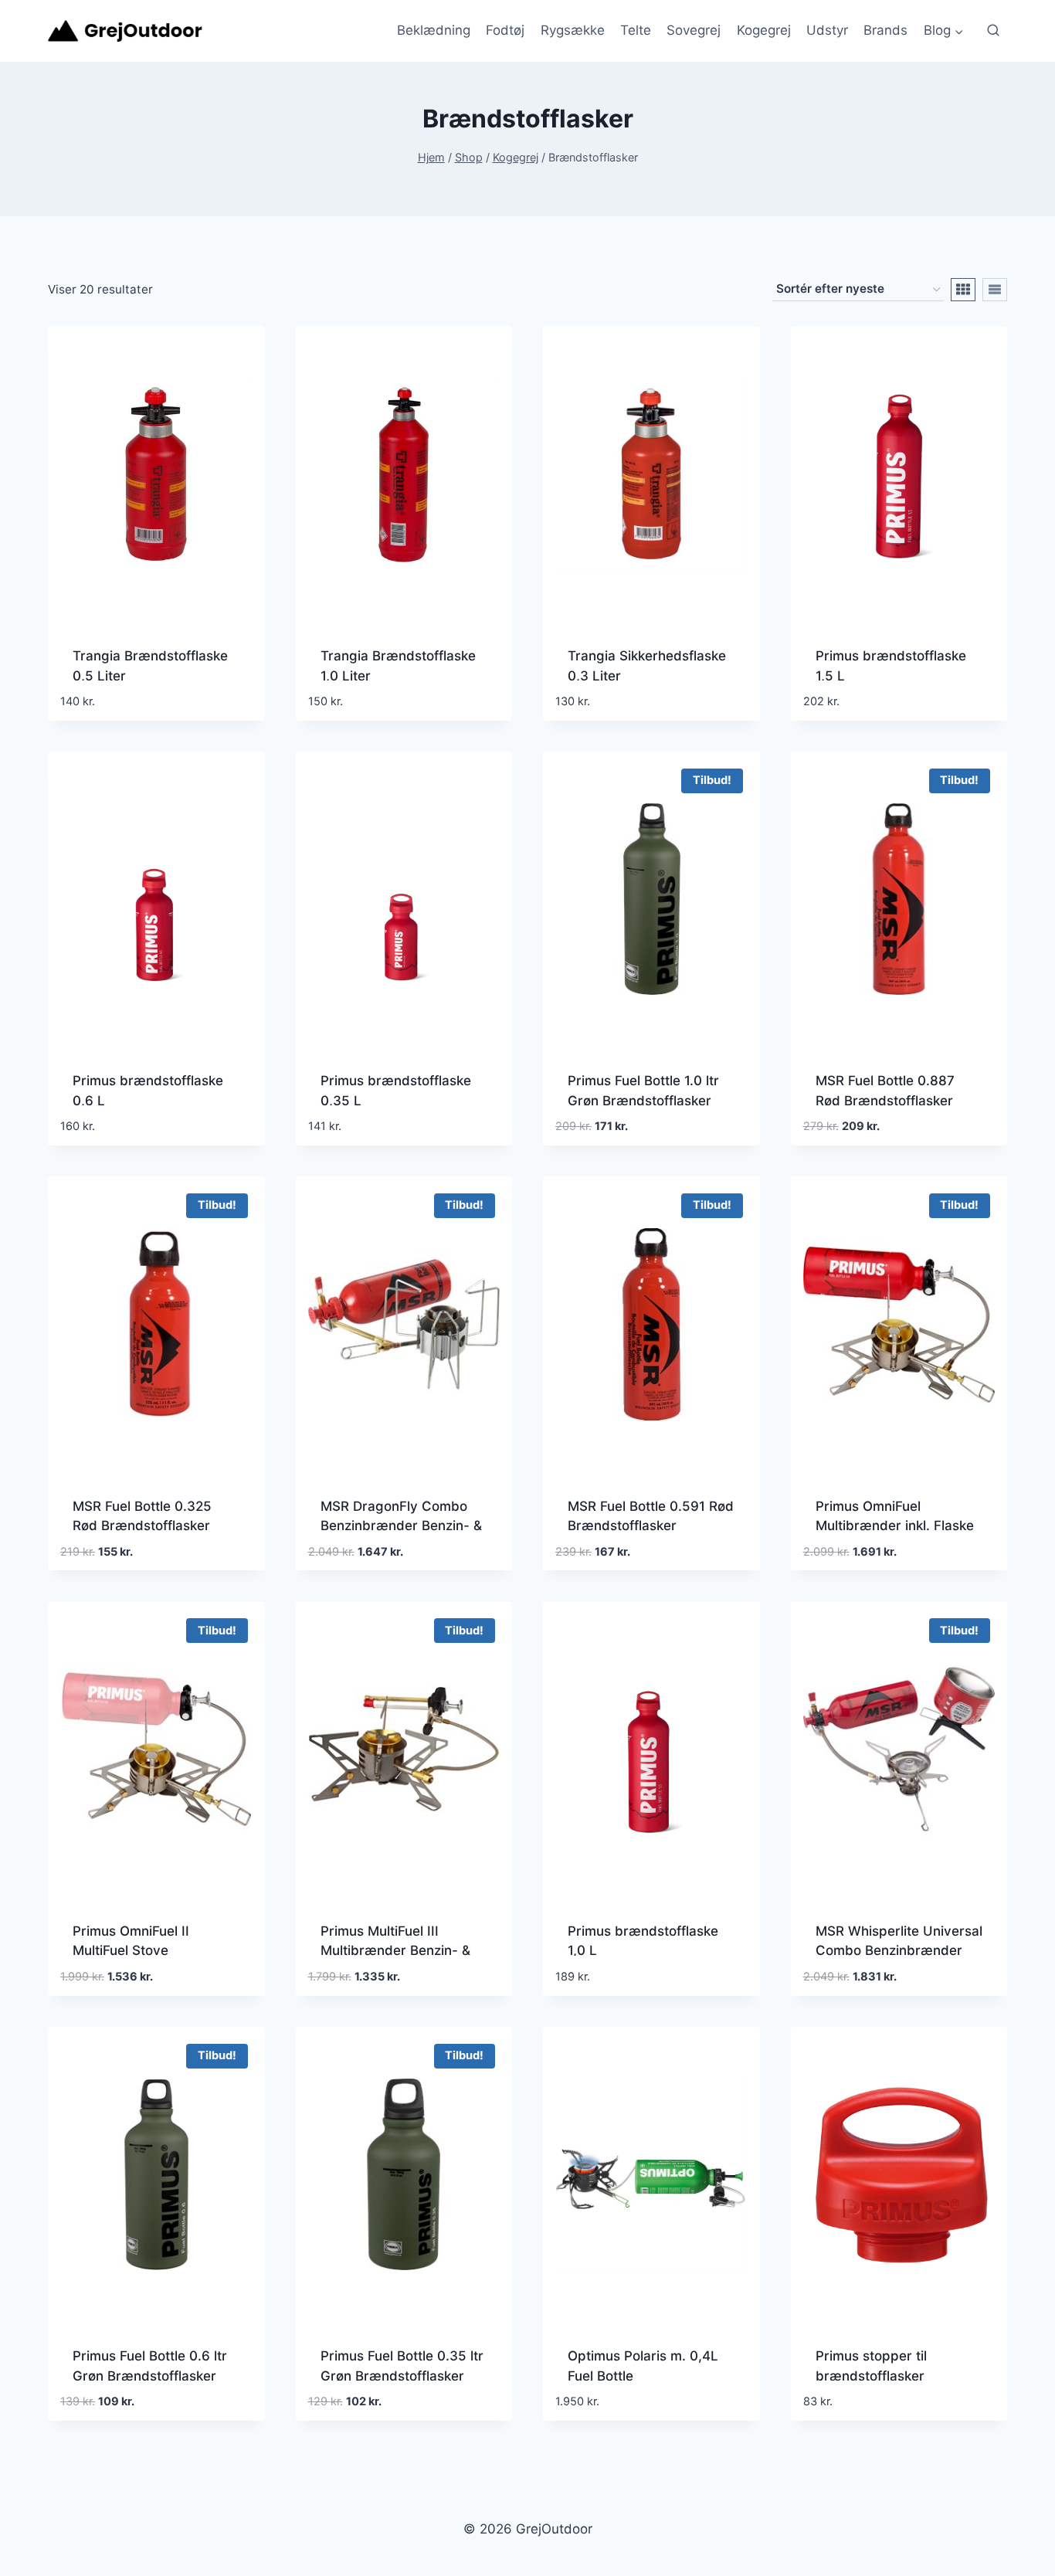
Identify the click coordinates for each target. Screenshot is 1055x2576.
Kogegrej (764, 30)
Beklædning (434, 30)
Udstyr (827, 30)
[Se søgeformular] (993, 31)
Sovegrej (694, 30)
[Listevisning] (995, 290)
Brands (885, 30)
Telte (636, 30)
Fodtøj (505, 30)
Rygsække (573, 30)
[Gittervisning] (963, 290)
